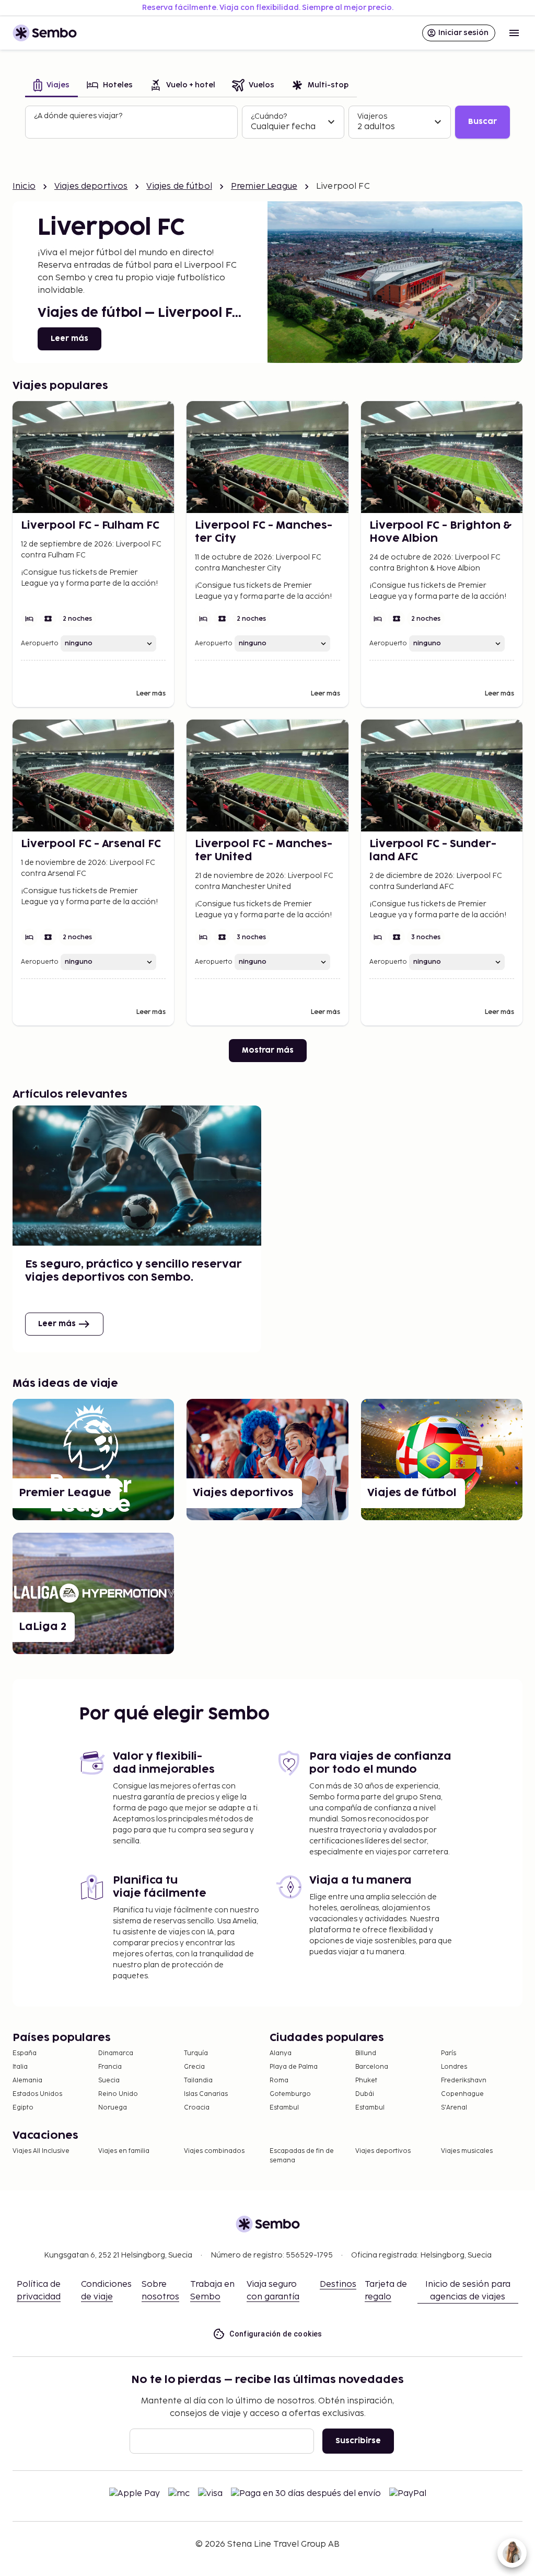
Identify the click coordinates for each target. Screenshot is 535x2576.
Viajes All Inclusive (41, 2151)
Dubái (365, 2094)
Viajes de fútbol (179, 186)
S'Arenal (454, 2108)
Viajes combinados (214, 2151)
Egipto (23, 2108)
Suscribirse (358, 2441)
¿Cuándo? (269, 116)
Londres (454, 2067)
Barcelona (372, 2067)
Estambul (284, 2108)
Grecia (194, 2067)
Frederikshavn (464, 2081)
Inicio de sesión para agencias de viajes (468, 2291)
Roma (279, 2081)
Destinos (338, 2284)
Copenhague (462, 2094)
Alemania (27, 2081)
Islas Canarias (206, 2094)
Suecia (109, 2081)
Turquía (196, 2053)
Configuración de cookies (276, 2334)
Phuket (366, 2081)
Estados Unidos (37, 2094)
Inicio (24, 186)
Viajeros (372, 116)
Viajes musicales (467, 2151)
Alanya (281, 2053)
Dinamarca (116, 2053)
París (449, 2053)
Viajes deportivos (91, 186)
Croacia (197, 2108)
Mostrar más (268, 1050)
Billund (366, 2053)
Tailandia (198, 2081)
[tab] (51, 86)
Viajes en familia (124, 2151)
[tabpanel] (267, 122)
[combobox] (132, 127)
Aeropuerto (40, 643)
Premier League (264, 186)
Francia (110, 2067)
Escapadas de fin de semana (302, 2156)
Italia (20, 2067)
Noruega (113, 2108)
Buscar (482, 122)
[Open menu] (514, 33)
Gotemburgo (290, 2094)
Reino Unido (118, 2094)
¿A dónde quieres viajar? (78, 116)
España (25, 2053)
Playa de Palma (294, 2067)
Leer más (69, 339)
